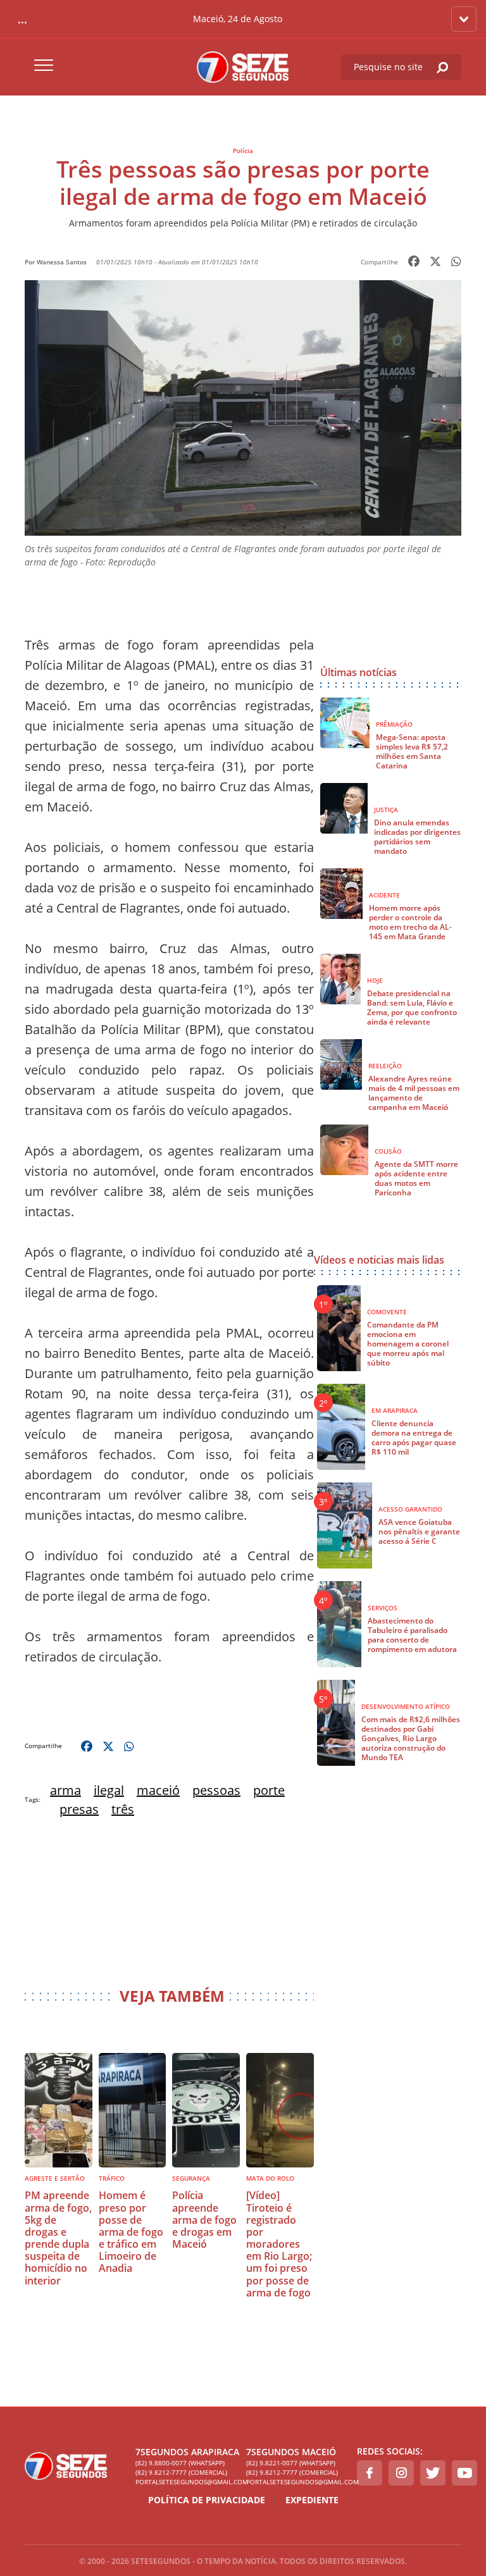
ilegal (109, 1790)
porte (269, 1790)
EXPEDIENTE (312, 2500)
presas (79, 1809)
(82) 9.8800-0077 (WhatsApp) (180, 2463)
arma (65, 1790)
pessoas (216, 1790)
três (123, 1809)
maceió (158, 1790)
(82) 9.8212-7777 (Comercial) (181, 2472)
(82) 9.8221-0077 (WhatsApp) (291, 2463)
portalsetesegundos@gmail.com (188, 2482)
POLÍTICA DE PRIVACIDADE (207, 2500)
